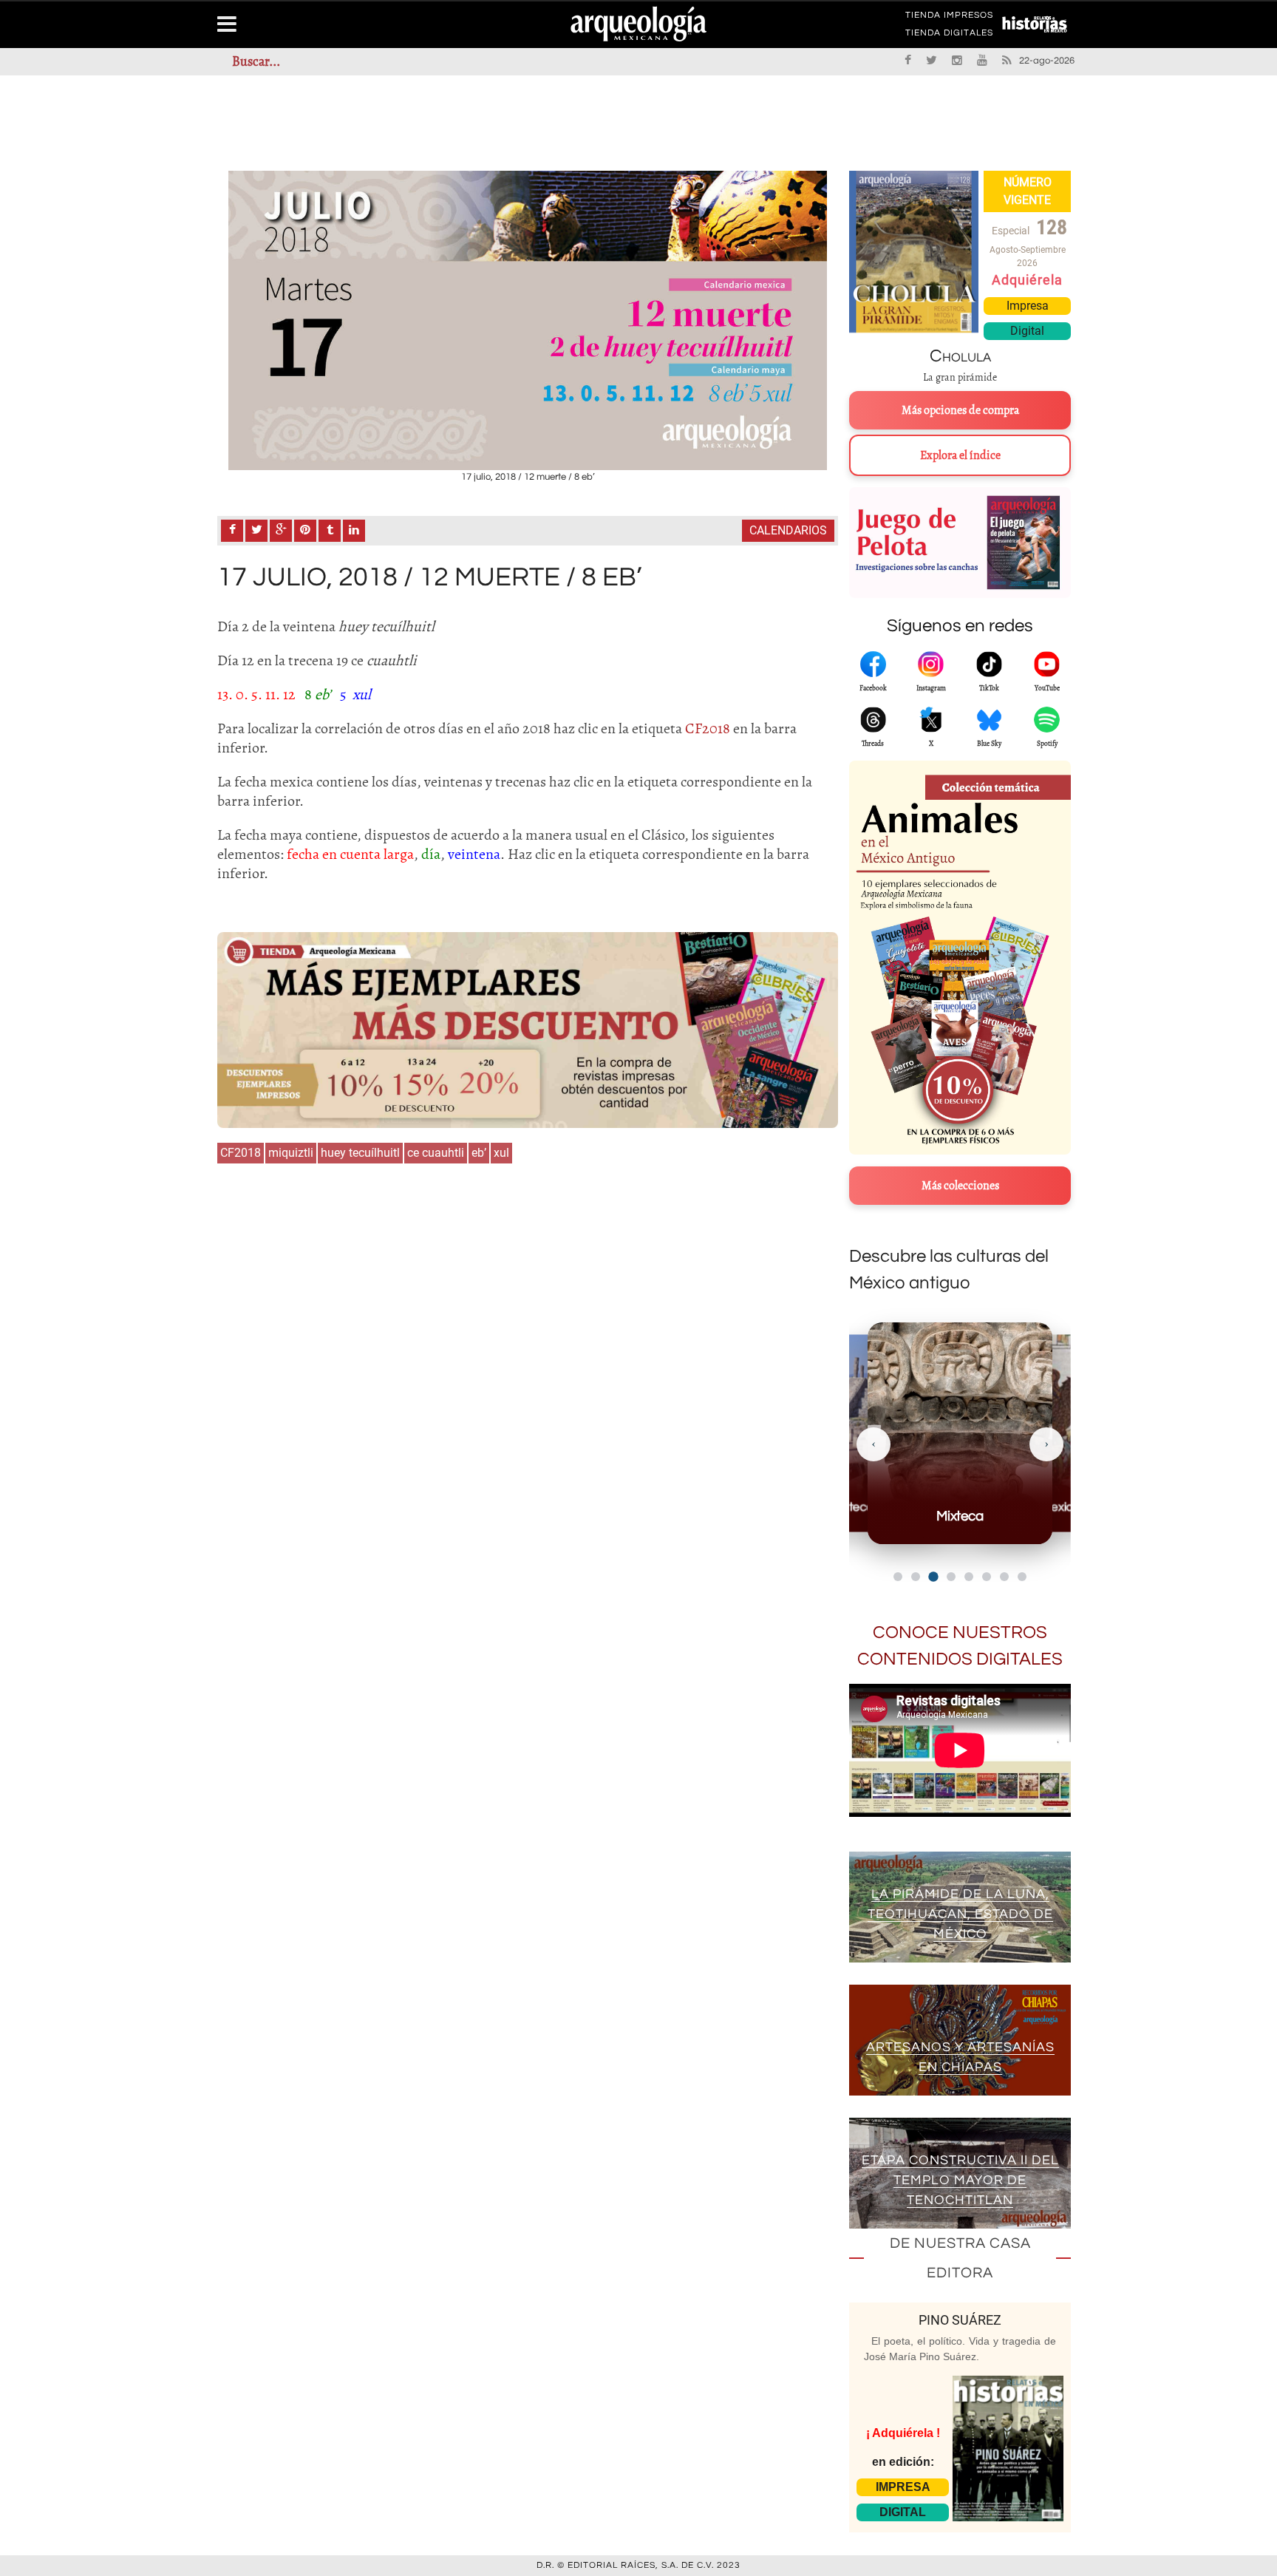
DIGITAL (903, 2512)
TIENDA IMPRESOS (949, 18)
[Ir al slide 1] (898, 1577)
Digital (1027, 331)
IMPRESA (903, 2487)
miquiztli (291, 1153)
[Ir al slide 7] (1004, 1577)
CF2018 (241, 1153)
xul (501, 1153)
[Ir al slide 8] (1022, 1577)
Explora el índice (960, 455)
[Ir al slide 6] (987, 1577)
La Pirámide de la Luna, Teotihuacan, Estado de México (960, 1914)
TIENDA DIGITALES (949, 35)
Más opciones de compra (960, 410)
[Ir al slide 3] (933, 1576)
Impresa (1028, 306)
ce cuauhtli (436, 1153)
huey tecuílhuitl (360, 1153)
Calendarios (788, 530)
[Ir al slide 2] (916, 1577)
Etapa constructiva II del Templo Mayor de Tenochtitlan (960, 2180)
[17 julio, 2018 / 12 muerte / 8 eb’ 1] (528, 320)
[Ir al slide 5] (969, 1577)
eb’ (479, 1153)
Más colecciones (960, 1186)
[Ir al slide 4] (951, 1577)
